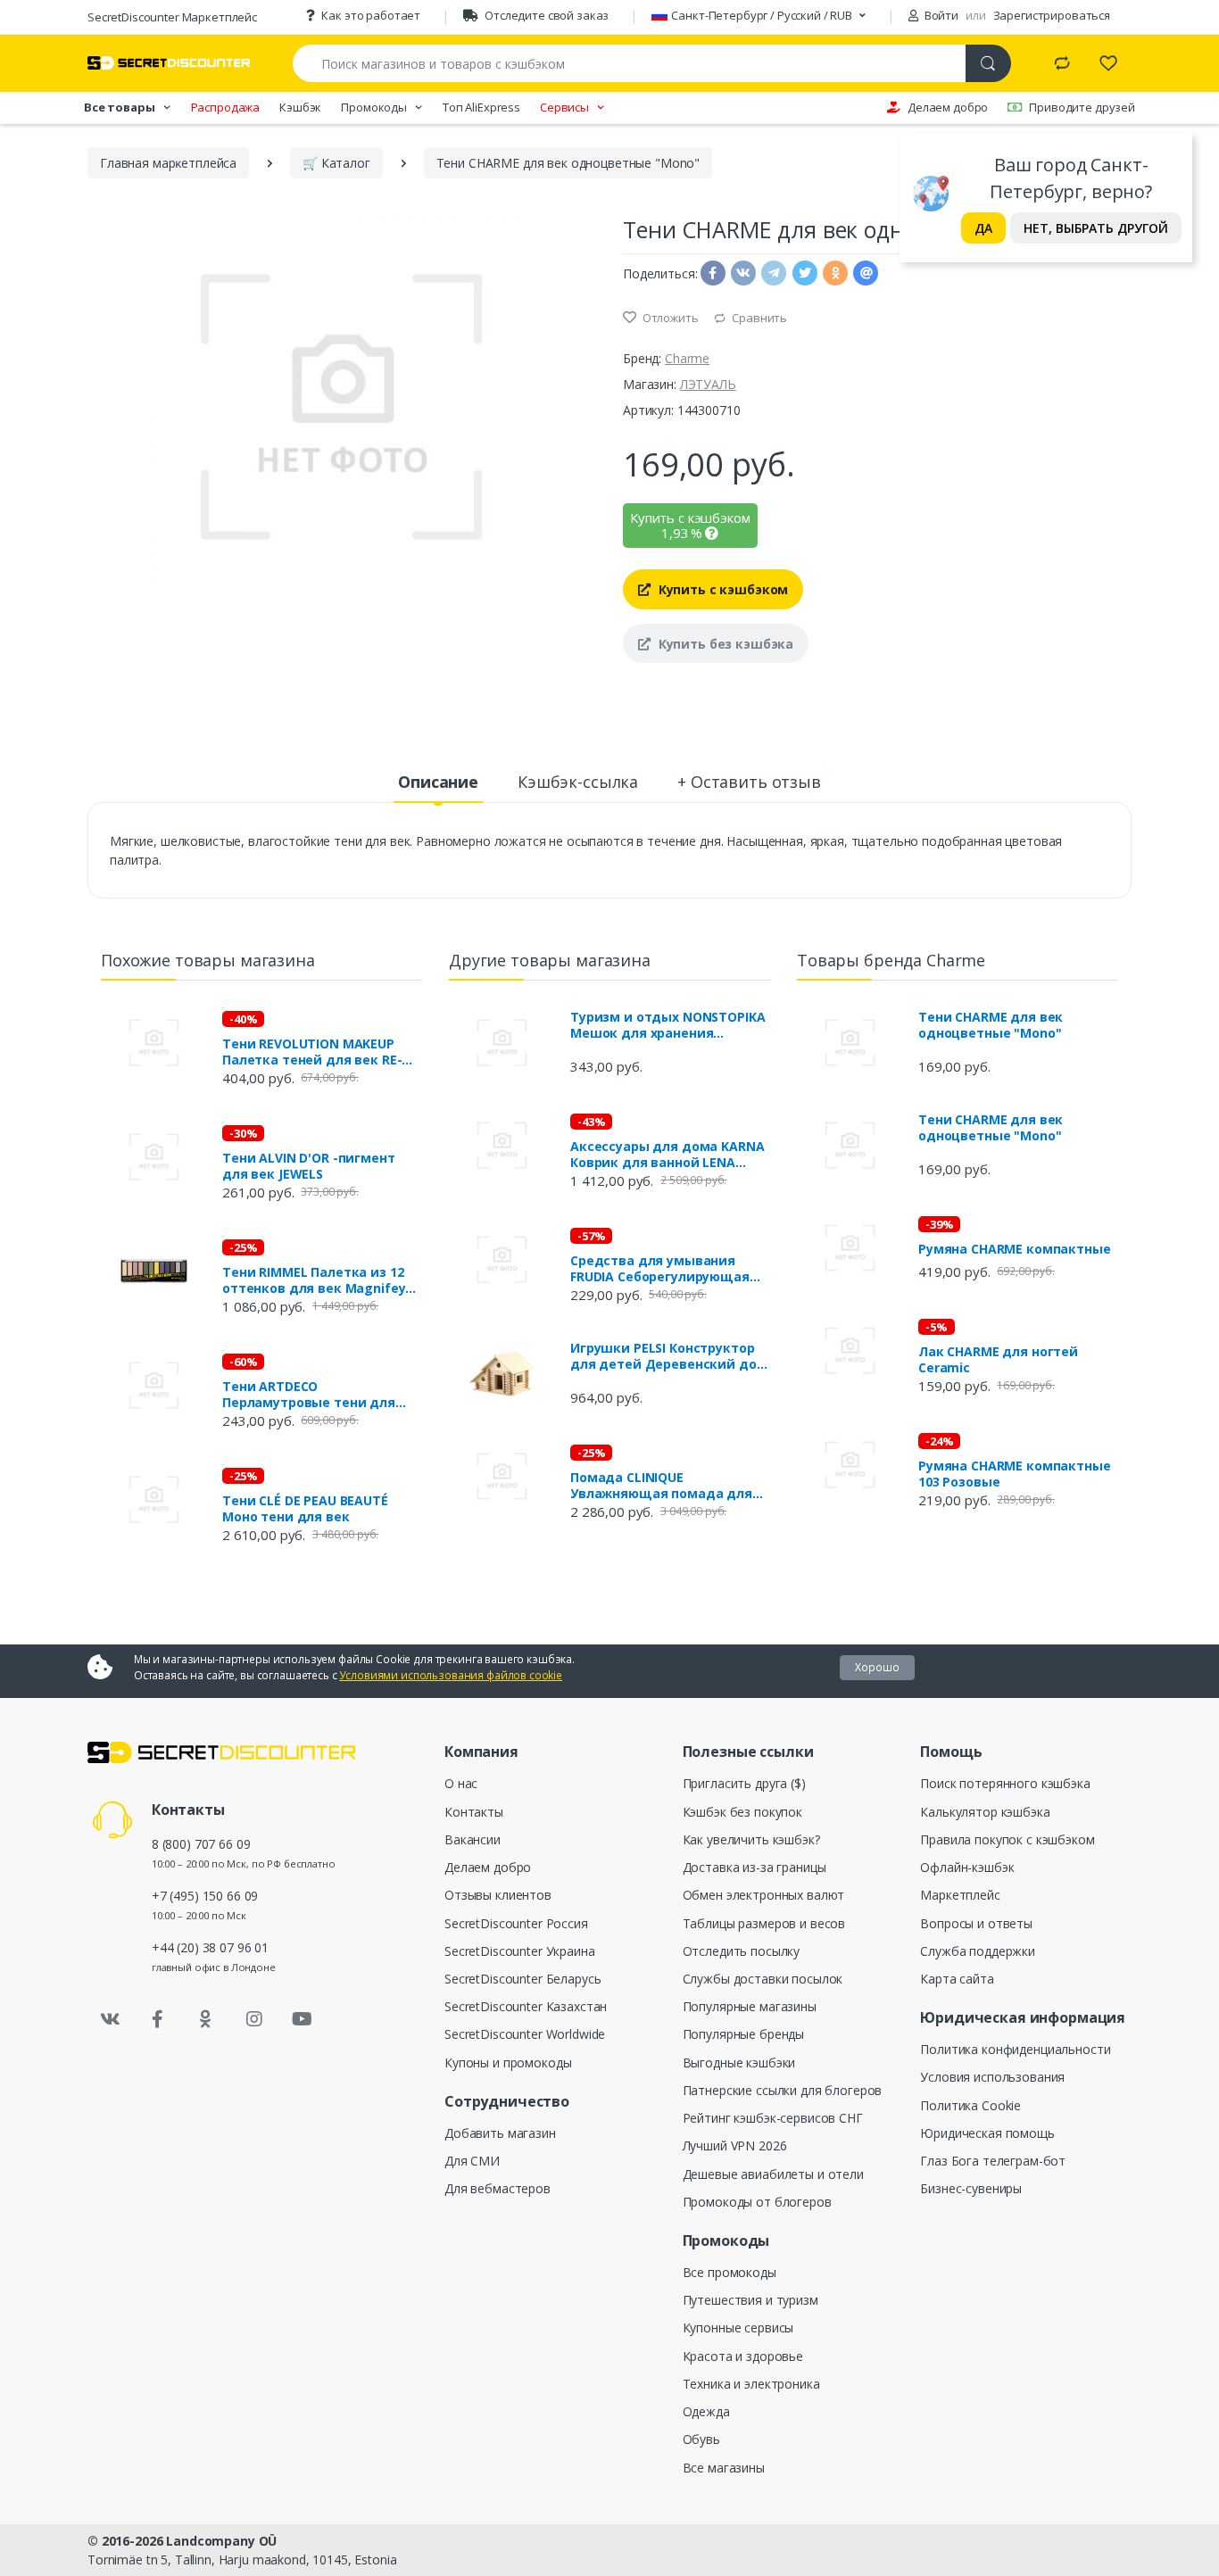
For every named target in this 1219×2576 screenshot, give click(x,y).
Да (983, 228)
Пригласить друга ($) (744, 1783)
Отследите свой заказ (547, 15)
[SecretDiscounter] (169, 63)
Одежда (706, 2411)
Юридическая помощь (987, 2133)
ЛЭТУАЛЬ (708, 384)
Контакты (474, 1812)
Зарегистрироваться (1052, 15)
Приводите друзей (1082, 107)
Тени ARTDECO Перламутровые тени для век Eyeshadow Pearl (309, 1395)
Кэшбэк (300, 107)
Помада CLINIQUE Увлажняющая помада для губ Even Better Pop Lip (661, 1486)
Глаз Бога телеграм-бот (993, 2161)
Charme (687, 358)
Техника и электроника (751, 2384)
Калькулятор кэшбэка (985, 1812)
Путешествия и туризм (750, 2300)
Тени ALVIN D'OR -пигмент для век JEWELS (309, 1166)
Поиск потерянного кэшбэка (1005, 1783)
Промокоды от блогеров (757, 2202)
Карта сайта (957, 1979)
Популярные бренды (744, 2034)
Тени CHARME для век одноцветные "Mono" (991, 1025)
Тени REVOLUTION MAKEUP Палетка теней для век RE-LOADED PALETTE (312, 1052)
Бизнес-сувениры (971, 2188)
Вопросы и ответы (976, 1923)
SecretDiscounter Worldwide (525, 2034)
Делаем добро (948, 107)
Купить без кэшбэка (724, 644)
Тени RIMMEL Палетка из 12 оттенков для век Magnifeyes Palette (321, 1280)
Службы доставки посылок (763, 1979)
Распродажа (226, 107)
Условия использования (992, 2077)
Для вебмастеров (498, 2188)
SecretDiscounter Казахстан (526, 2006)
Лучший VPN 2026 (735, 2145)
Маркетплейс (960, 1895)
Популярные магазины (750, 2006)
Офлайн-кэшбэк (967, 1867)
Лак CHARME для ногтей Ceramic (998, 1360)
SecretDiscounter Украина (520, 1951)
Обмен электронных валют (764, 1895)
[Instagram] (254, 2019)
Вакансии (473, 1839)
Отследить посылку (742, 1951)
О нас (461, 1783)
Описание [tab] (438, 782)
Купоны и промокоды (508, 2062)
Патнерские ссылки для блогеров (783, 2090)
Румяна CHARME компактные (1015, 1249)
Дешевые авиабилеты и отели (773, 2174)
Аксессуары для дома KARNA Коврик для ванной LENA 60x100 (667, 1155)
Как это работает (371, 15)
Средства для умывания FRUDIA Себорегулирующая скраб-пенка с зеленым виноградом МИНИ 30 (660, 1269)
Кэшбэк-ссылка (578, 782)
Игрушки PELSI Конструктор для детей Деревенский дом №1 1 (668, 1356)
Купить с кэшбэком (721, 589)
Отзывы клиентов (498, 1895)
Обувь (701, 2439)
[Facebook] (158, 2019)
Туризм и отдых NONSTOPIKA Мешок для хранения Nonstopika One (668, 1025)
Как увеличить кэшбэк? (751, 1839)
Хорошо (877, 1667)
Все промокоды (730, 2272)
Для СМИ (472, 2161)
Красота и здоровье (743, 2356)
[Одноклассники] (206, 2019)
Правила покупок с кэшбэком (1007, 1839)
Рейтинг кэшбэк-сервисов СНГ (773, 2118)
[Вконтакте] (110, 2019)
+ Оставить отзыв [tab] (749, 782)
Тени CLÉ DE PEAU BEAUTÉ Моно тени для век (305, 1509)
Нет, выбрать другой (1096, 228)
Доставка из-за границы (755, 1867)
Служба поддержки (978, 1951)
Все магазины (724, 2468)
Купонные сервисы (738, 2328)
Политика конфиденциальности (1015, 2049)
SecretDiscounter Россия (516, 1923)
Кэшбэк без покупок (742, 1812)
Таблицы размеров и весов (764, 1923)
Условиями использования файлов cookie (451, 1675)
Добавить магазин (500, 2133)
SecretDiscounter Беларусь (522, 1979)
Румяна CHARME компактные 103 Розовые (1015, 1474)
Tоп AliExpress (481, 107)
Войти (940, 15)
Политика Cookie (970, 2105)
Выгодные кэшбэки (739, 2062)
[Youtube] (302, 2019)
